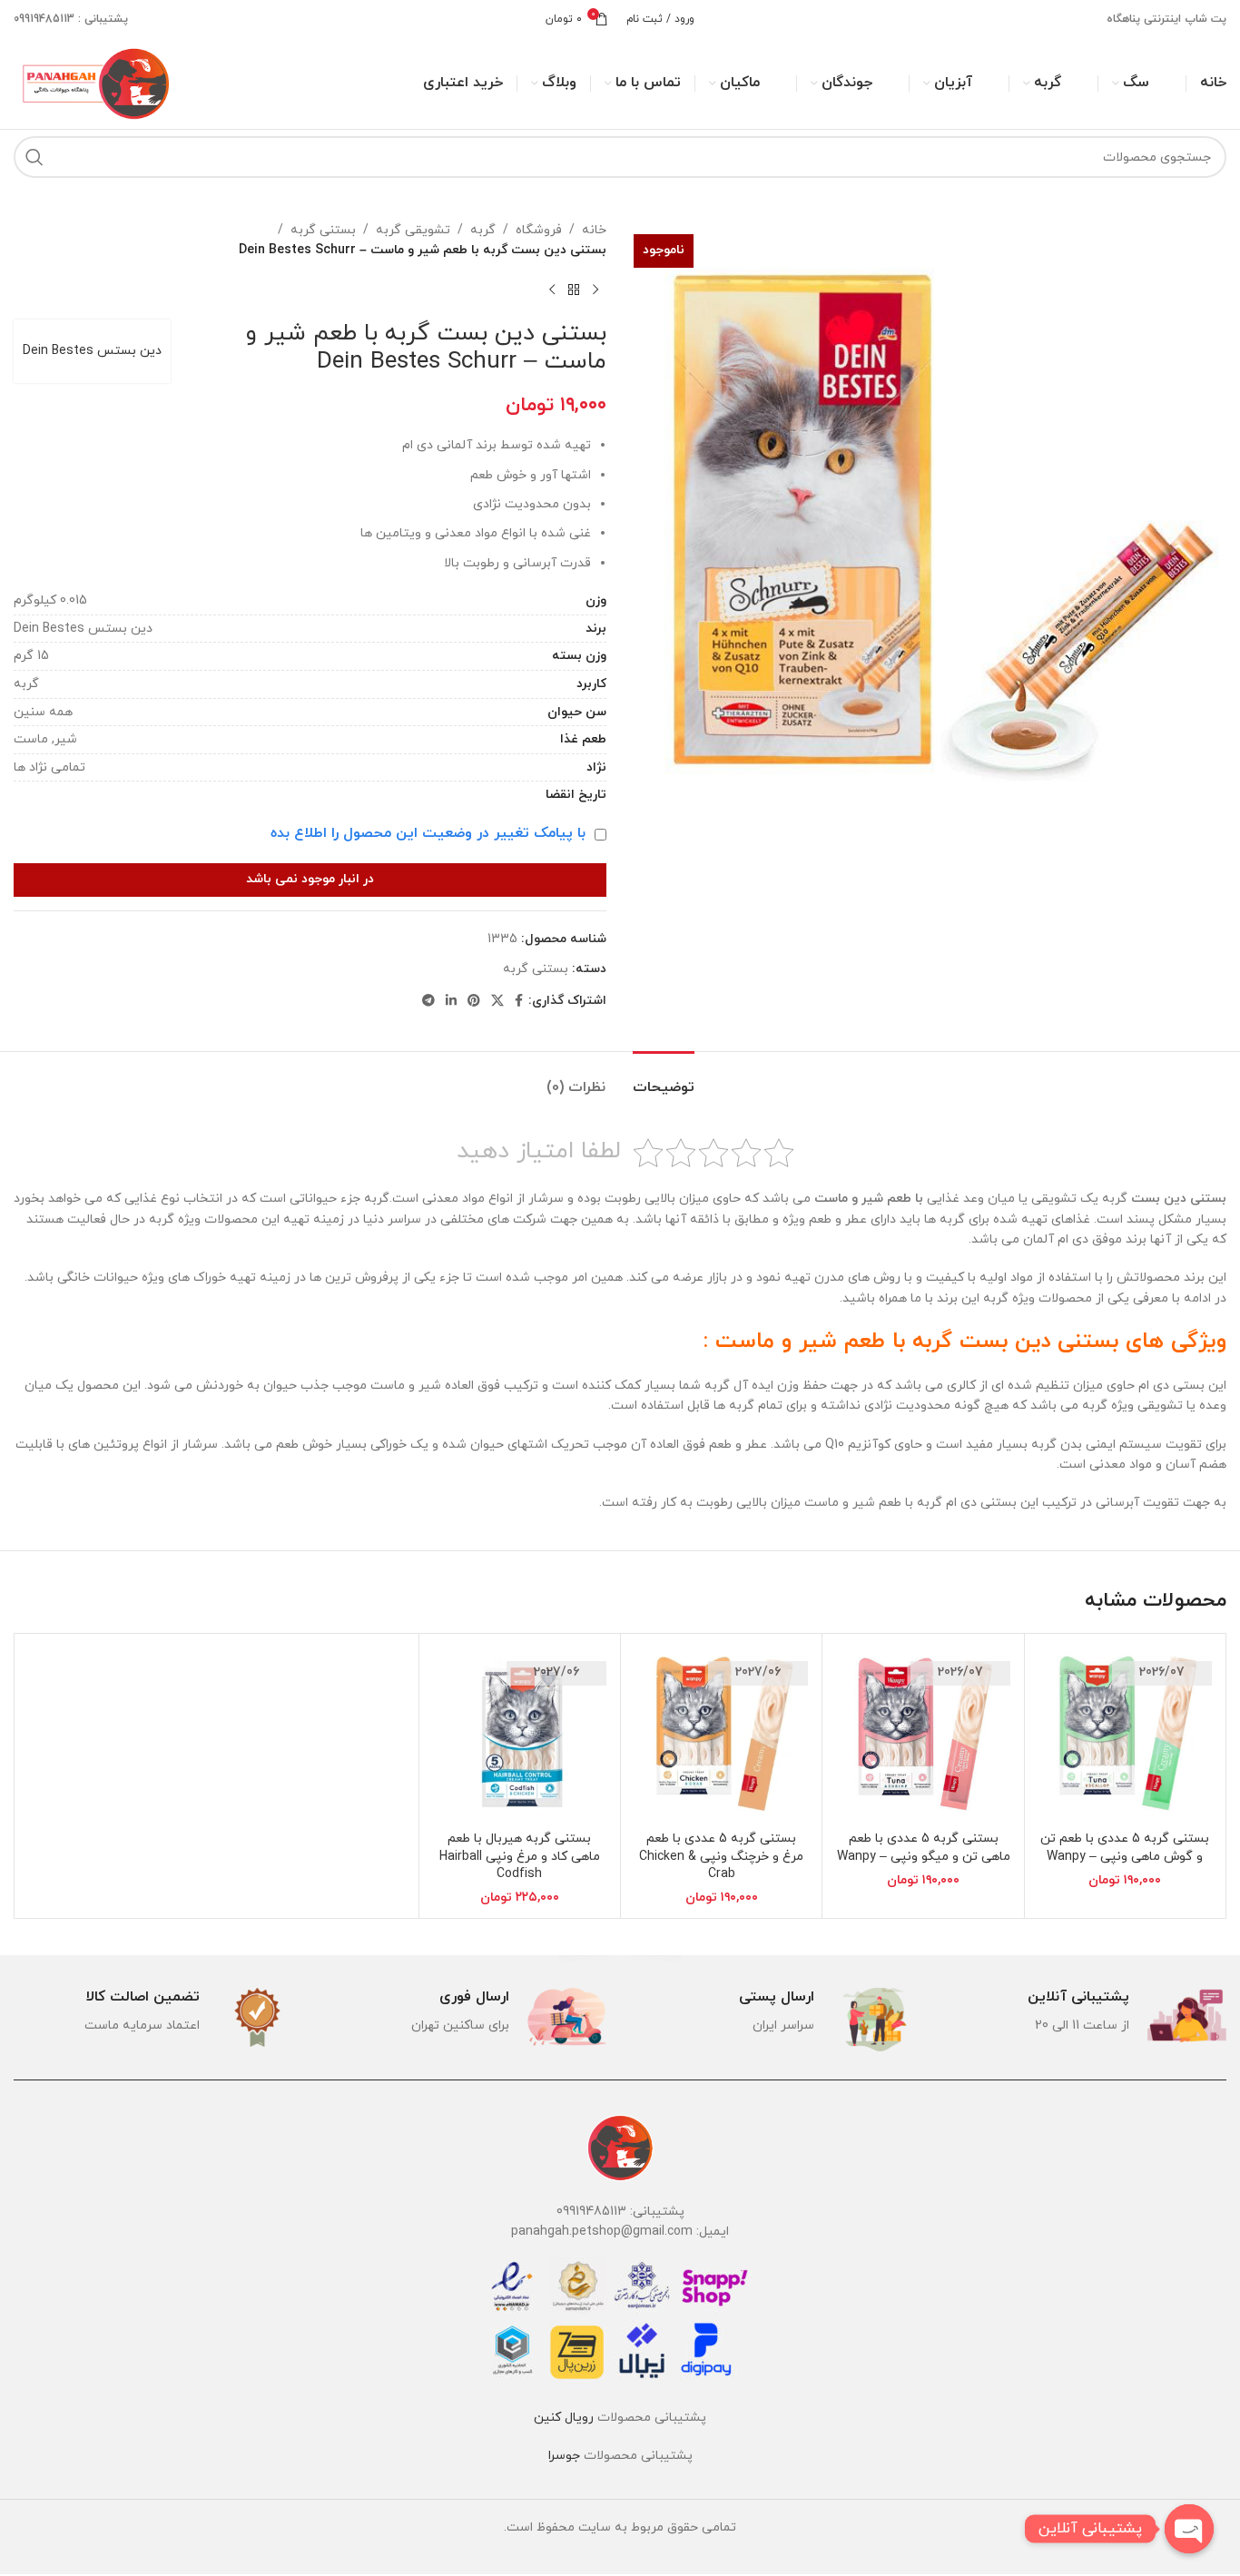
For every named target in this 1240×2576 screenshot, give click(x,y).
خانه (594, 230)
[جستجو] (34, 157)
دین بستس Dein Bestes (92, 351)
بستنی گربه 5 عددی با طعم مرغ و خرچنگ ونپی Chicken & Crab (721, 1856)
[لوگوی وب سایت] (93, 82)
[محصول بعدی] (552, 290)
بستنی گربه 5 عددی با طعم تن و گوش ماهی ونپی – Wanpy (1125, 1848)
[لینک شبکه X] (497, 1002)
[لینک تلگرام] (428, 1002)
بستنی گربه (323, 230)
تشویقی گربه (413, 230)
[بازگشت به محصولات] (574, 290)
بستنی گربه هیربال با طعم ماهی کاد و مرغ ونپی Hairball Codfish (520, 1856)
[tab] (664, 1079)
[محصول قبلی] (595, 290)
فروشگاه (539, 230)
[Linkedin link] (451, 1002)
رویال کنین (564, 2418)
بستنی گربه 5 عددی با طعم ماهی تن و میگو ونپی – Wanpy (924, 1848)
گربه (483, 230)
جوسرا (564, 2456)
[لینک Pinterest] (474, 1002)
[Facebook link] (519, 1002)
